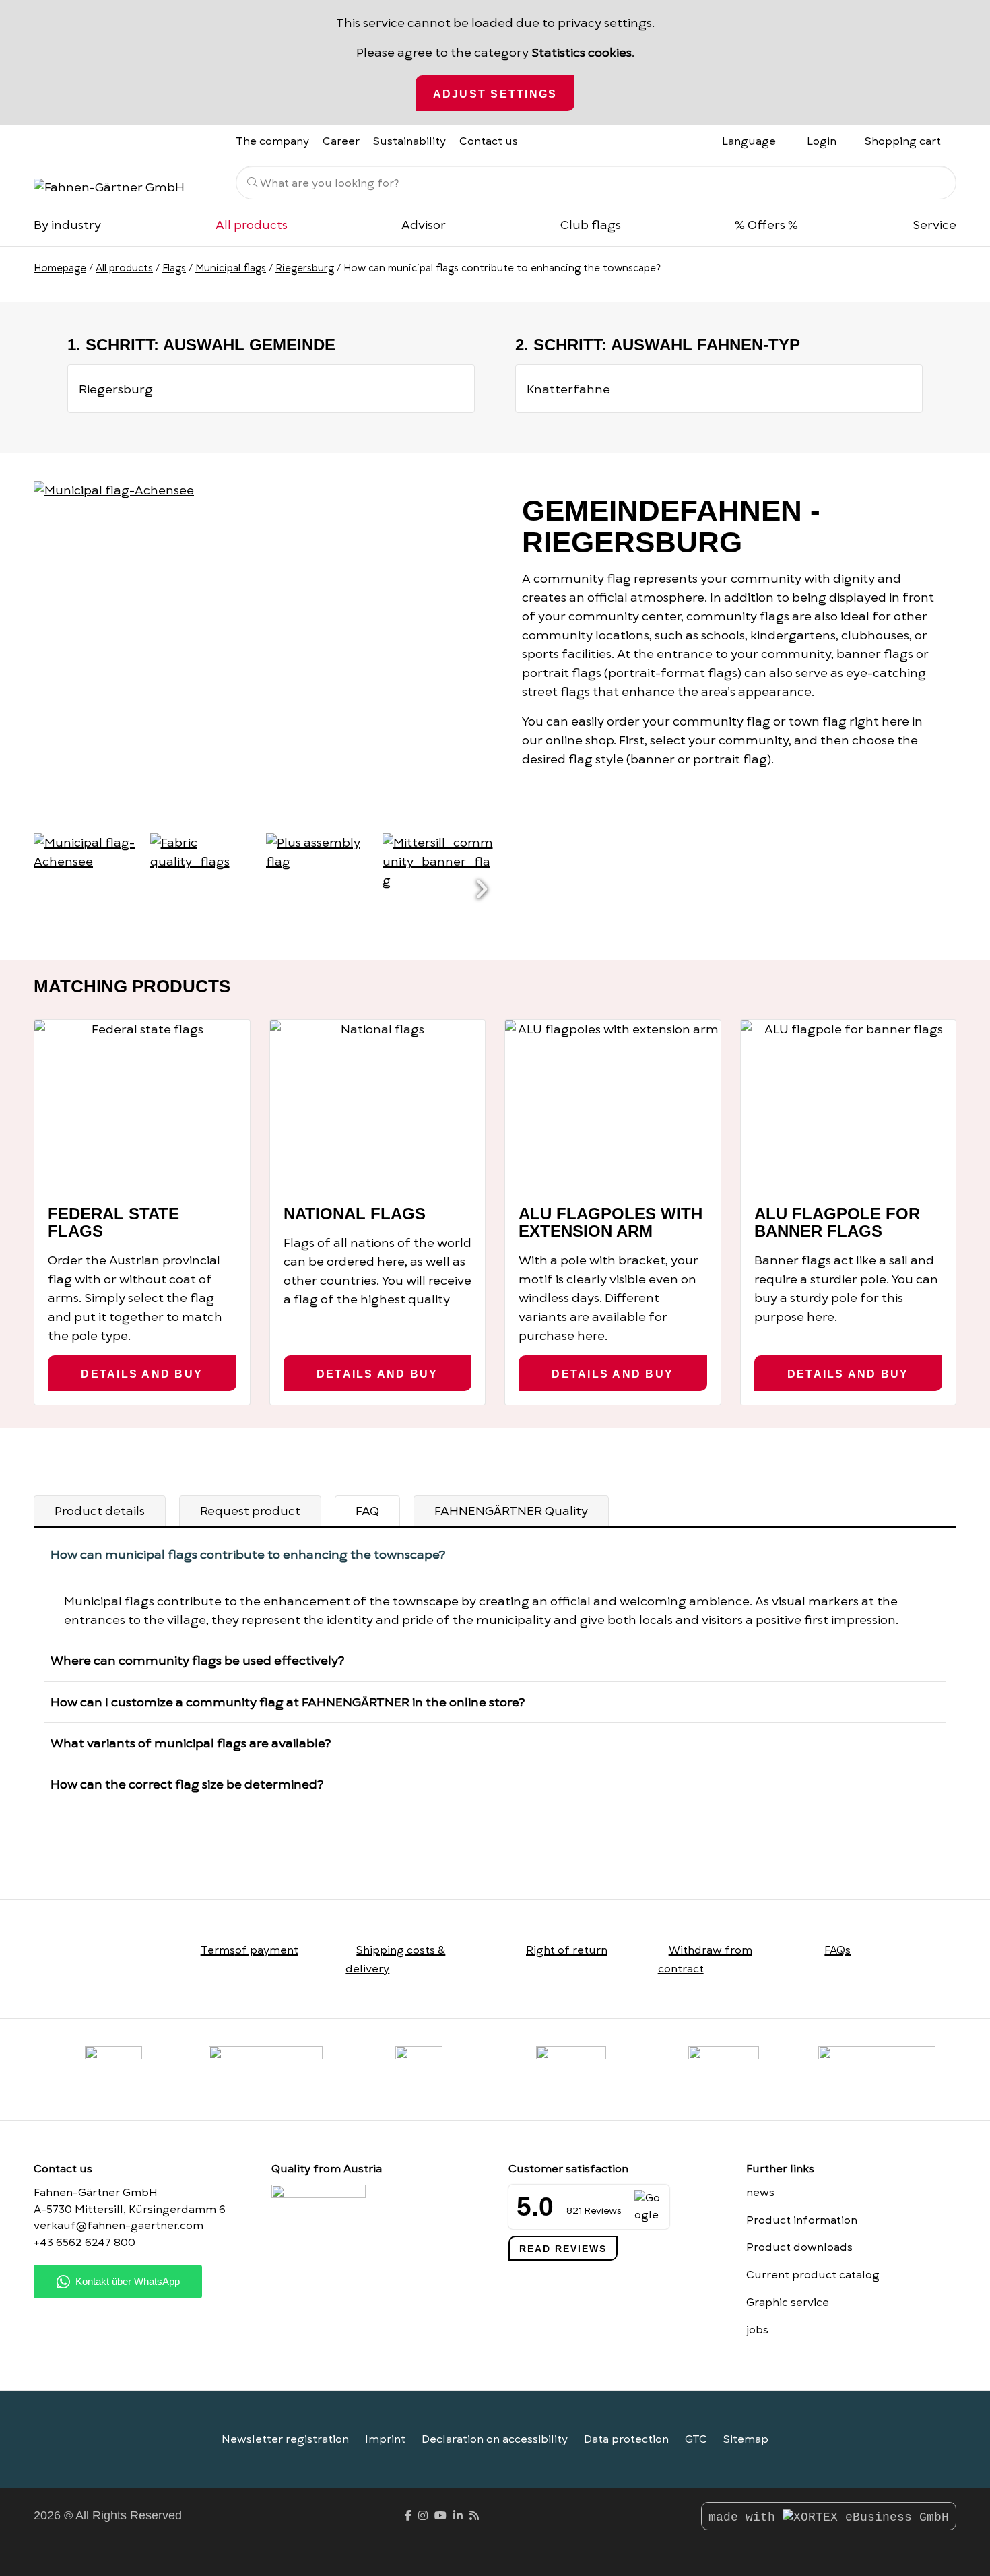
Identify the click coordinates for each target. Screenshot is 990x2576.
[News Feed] (474, 2516)
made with (746, 2517)
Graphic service (788, 2303)
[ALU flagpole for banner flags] (849, 1106)
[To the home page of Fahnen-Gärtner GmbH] (125, 186)
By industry (67, 225)
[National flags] (378, 1106)
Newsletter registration (285, 2439)
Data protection (626, 2439)
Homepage (60, 268)
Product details (100, 1511)
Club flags (591, 225)
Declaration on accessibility (495, 2439)
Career (341, 141)
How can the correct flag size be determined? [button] (187, 1784)
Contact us (489, 141)
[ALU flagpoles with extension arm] (613, 1106)
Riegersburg (305, 268)
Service (934, 225)
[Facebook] (408, 2516)
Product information (802, 2220)
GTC (696, 2439)
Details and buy (142, 1374)
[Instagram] (423, 2516)
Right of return (567, 1950)
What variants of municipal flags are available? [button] (191, 1743)
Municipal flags (231, 268)
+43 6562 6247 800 (85, 2243)
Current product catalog (813, 2275)
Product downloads (799, 2247)
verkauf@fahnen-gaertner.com (119, 2226)
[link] (724, 2069)
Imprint (385, 2439)
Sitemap (746, 2439)
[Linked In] (458, 2516)
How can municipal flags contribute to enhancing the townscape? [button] (248, 1554)
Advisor (424, 225)
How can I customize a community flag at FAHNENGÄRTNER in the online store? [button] (288, 1702)
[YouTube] (440, 2516)
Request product (250, 1511)
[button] (482, 890)
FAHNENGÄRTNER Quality (511, 1511)
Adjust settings (495, 94)
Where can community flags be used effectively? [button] (197, 1660)
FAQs (837, 1950)
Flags (174, 268)
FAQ (367, 1511)
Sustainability (409, 141)
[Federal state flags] (142, 1106)
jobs (757, 2330)
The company (272, 141)
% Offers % (766, 225)
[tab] (100, 1511)
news (760, 2193)
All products (252, 225)
